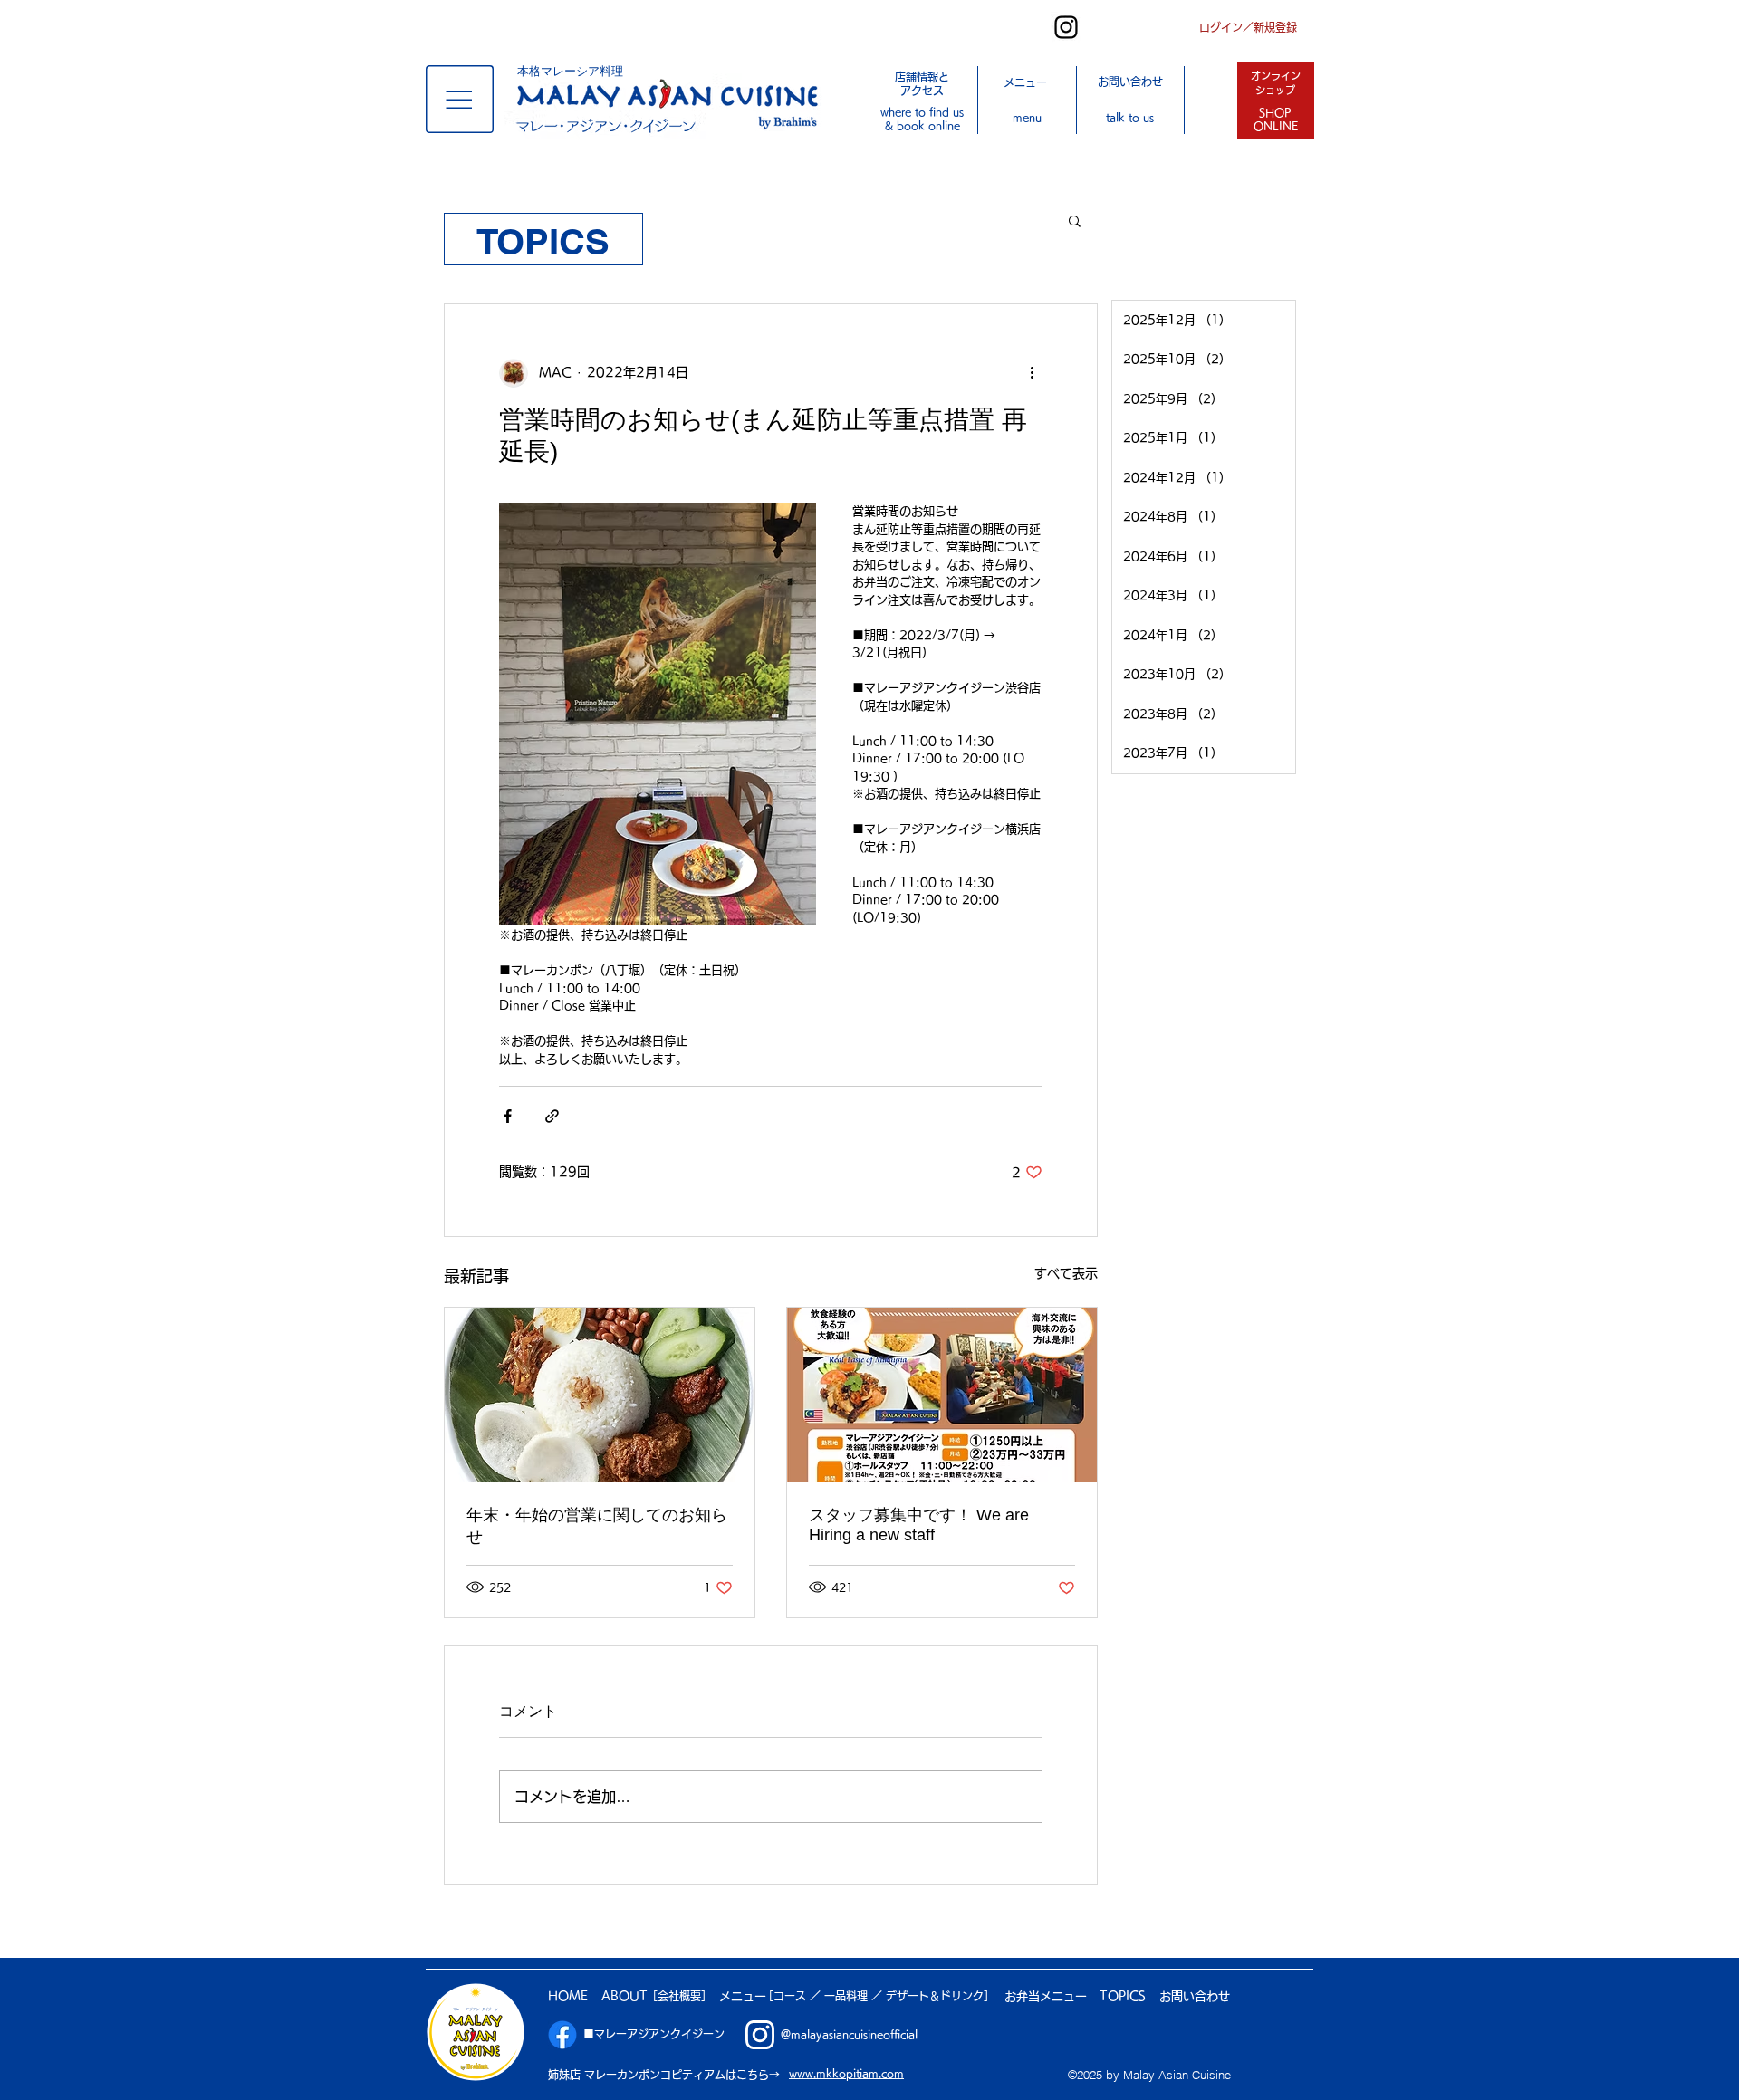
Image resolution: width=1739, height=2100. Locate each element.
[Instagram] (1066, 27)
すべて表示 (1066, 1273)
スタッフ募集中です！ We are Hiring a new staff (919, 1525)
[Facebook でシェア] (508, 1116)
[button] (460, 99)
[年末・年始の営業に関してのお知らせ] (600, 1395)
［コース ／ (793, 1996)
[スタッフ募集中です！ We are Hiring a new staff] (942, 1395)
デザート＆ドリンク (935, 1996)
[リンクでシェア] (552, 1116)
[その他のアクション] (1032, 373)
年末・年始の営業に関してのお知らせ (597, 1526)
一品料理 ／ (855, 1996)
